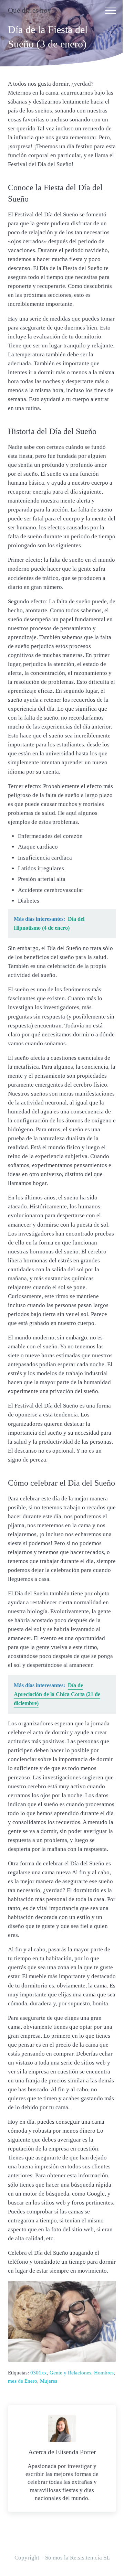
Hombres (104, 2373)
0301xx (39, 2373)
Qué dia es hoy (30, 10)
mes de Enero (23, 2381)
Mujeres (49, 2381)
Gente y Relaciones (70, 2373)
